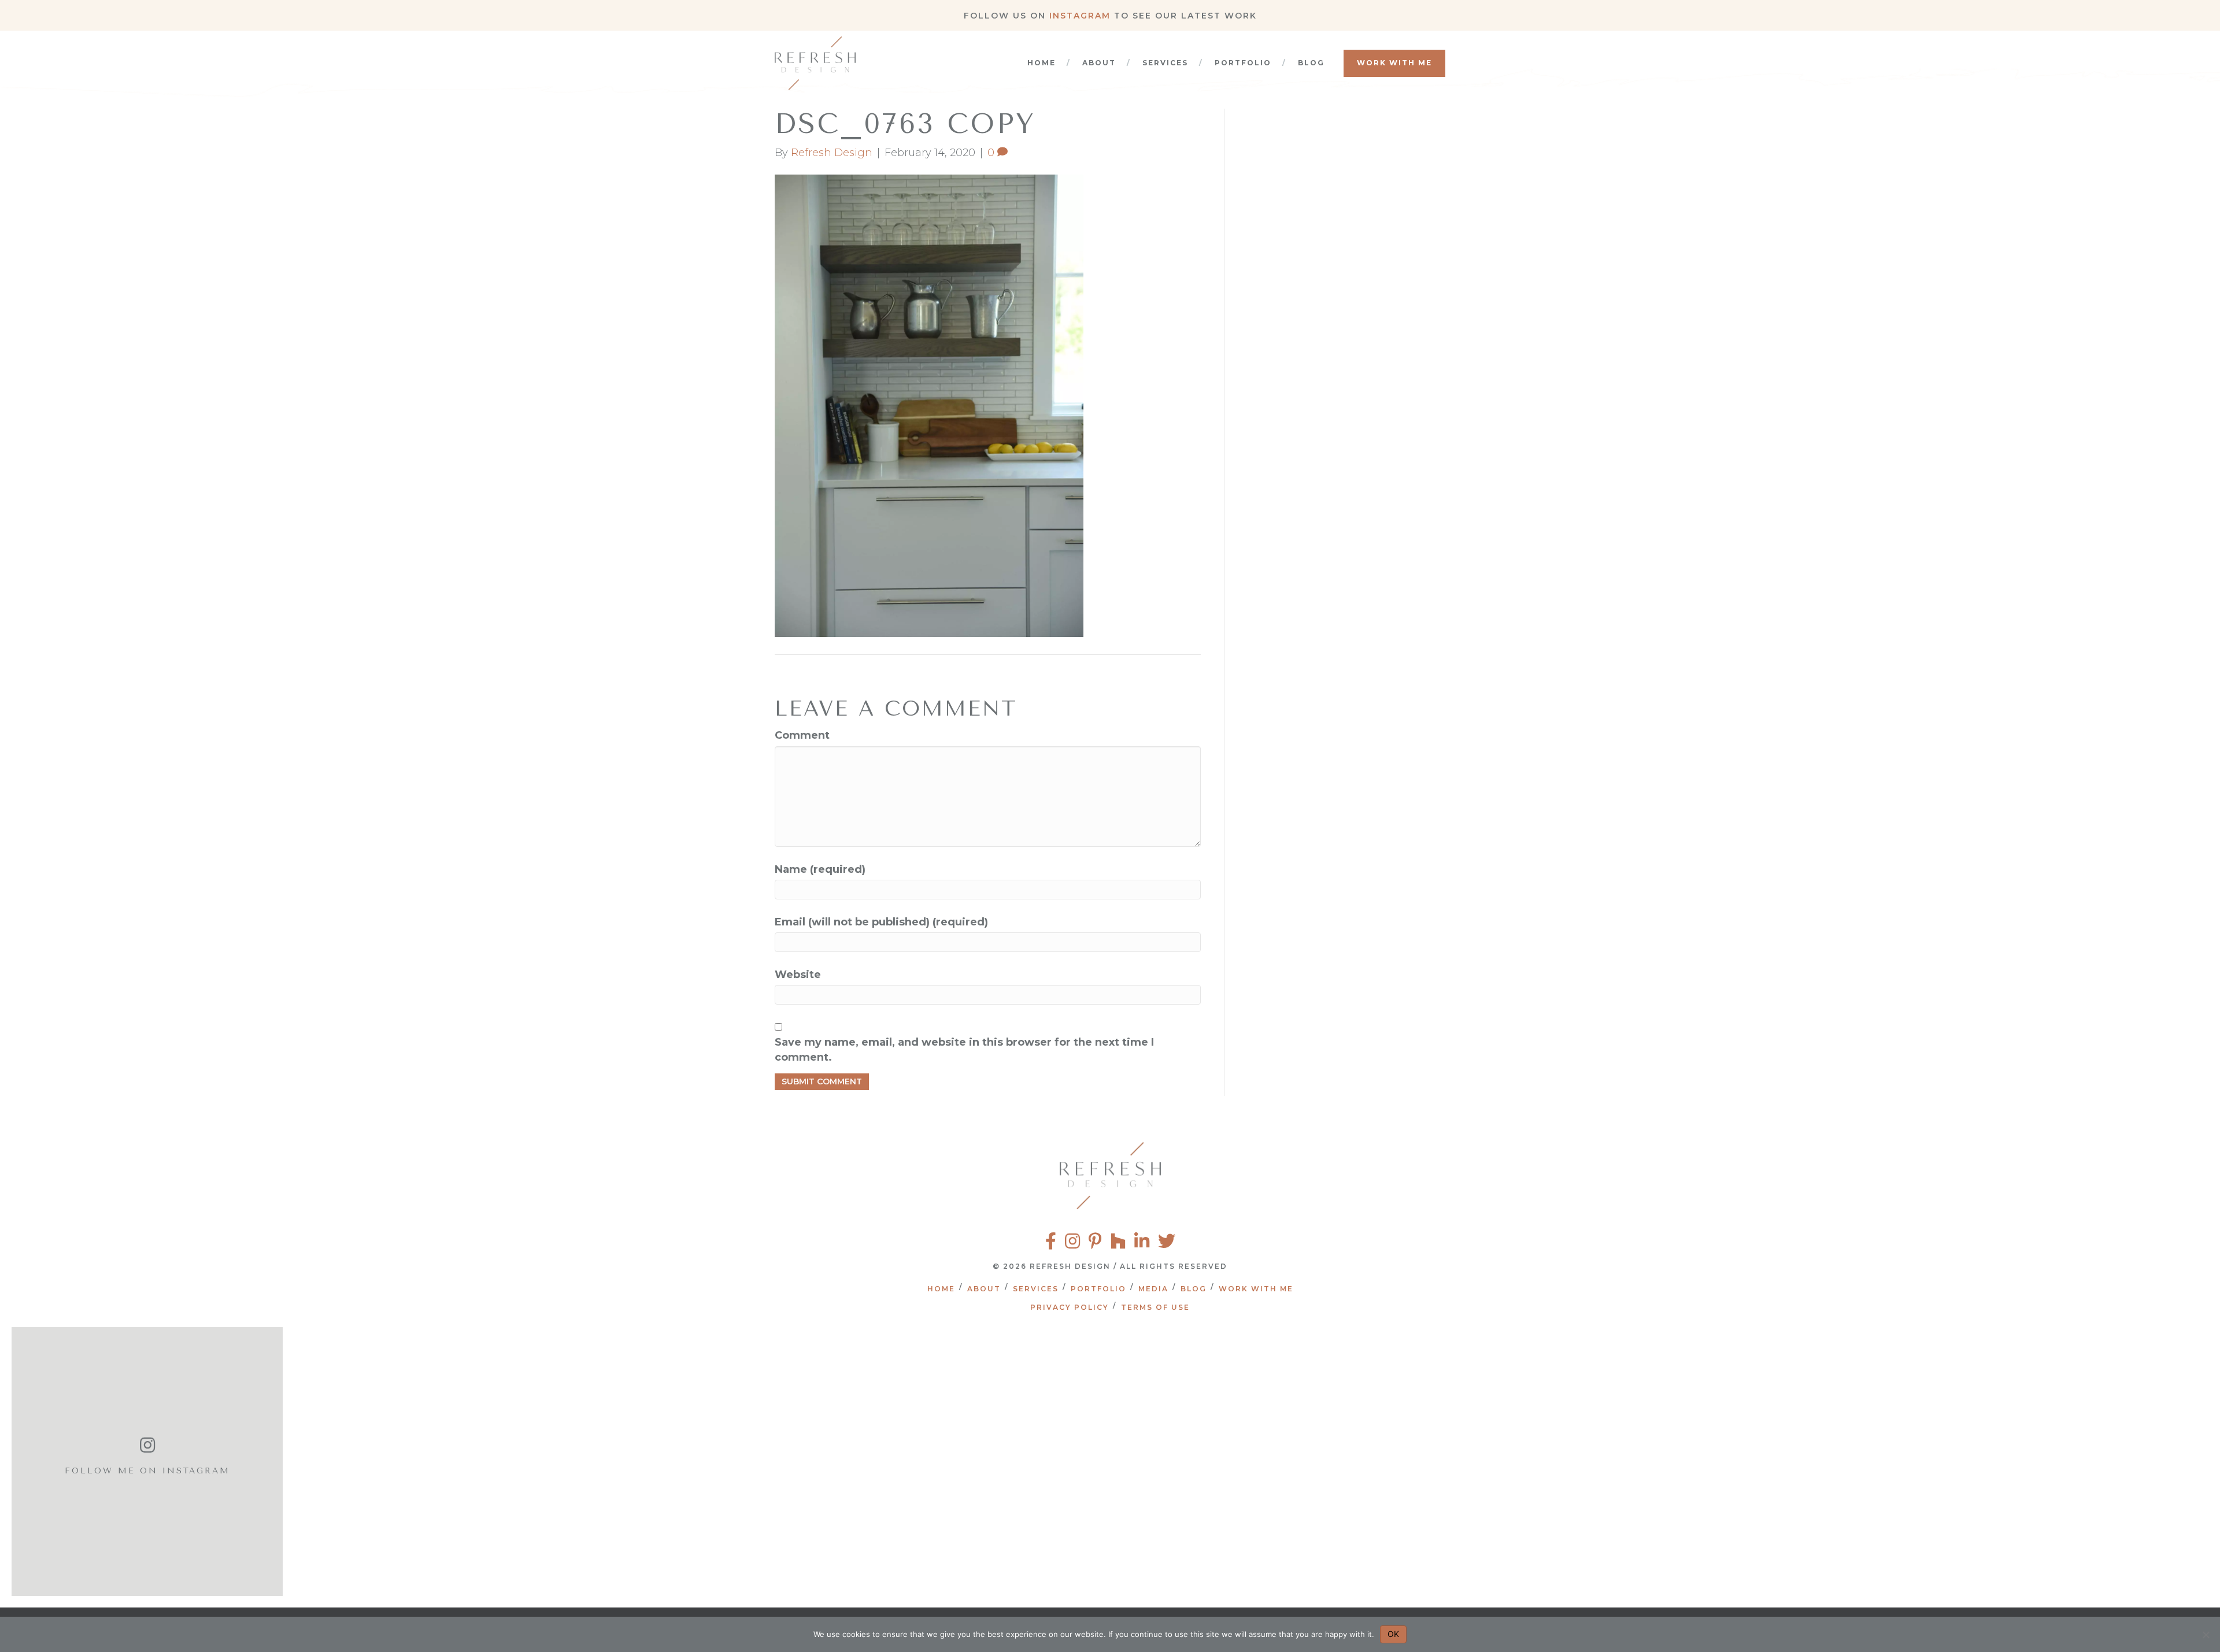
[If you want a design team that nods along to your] (1009, 1462)
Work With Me (1394, 63)
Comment (802, 735)
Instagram (1080, 16)
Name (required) (820, 869)
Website (798, 975)
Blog (1311, 63)
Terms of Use (1155, 1307)
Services (1165, 63)
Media (1153, 1289)
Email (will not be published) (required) (881, 922)
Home (1041, 63)
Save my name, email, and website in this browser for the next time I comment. (964, 1050)
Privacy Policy (1070, 1307)
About (1099, 63)
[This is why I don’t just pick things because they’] (1494, 1462)
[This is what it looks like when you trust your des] (1980, 1462)
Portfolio (1243, 63)
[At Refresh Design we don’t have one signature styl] (523, 1462)
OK (1393, 1634)
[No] (2206, 1635)
